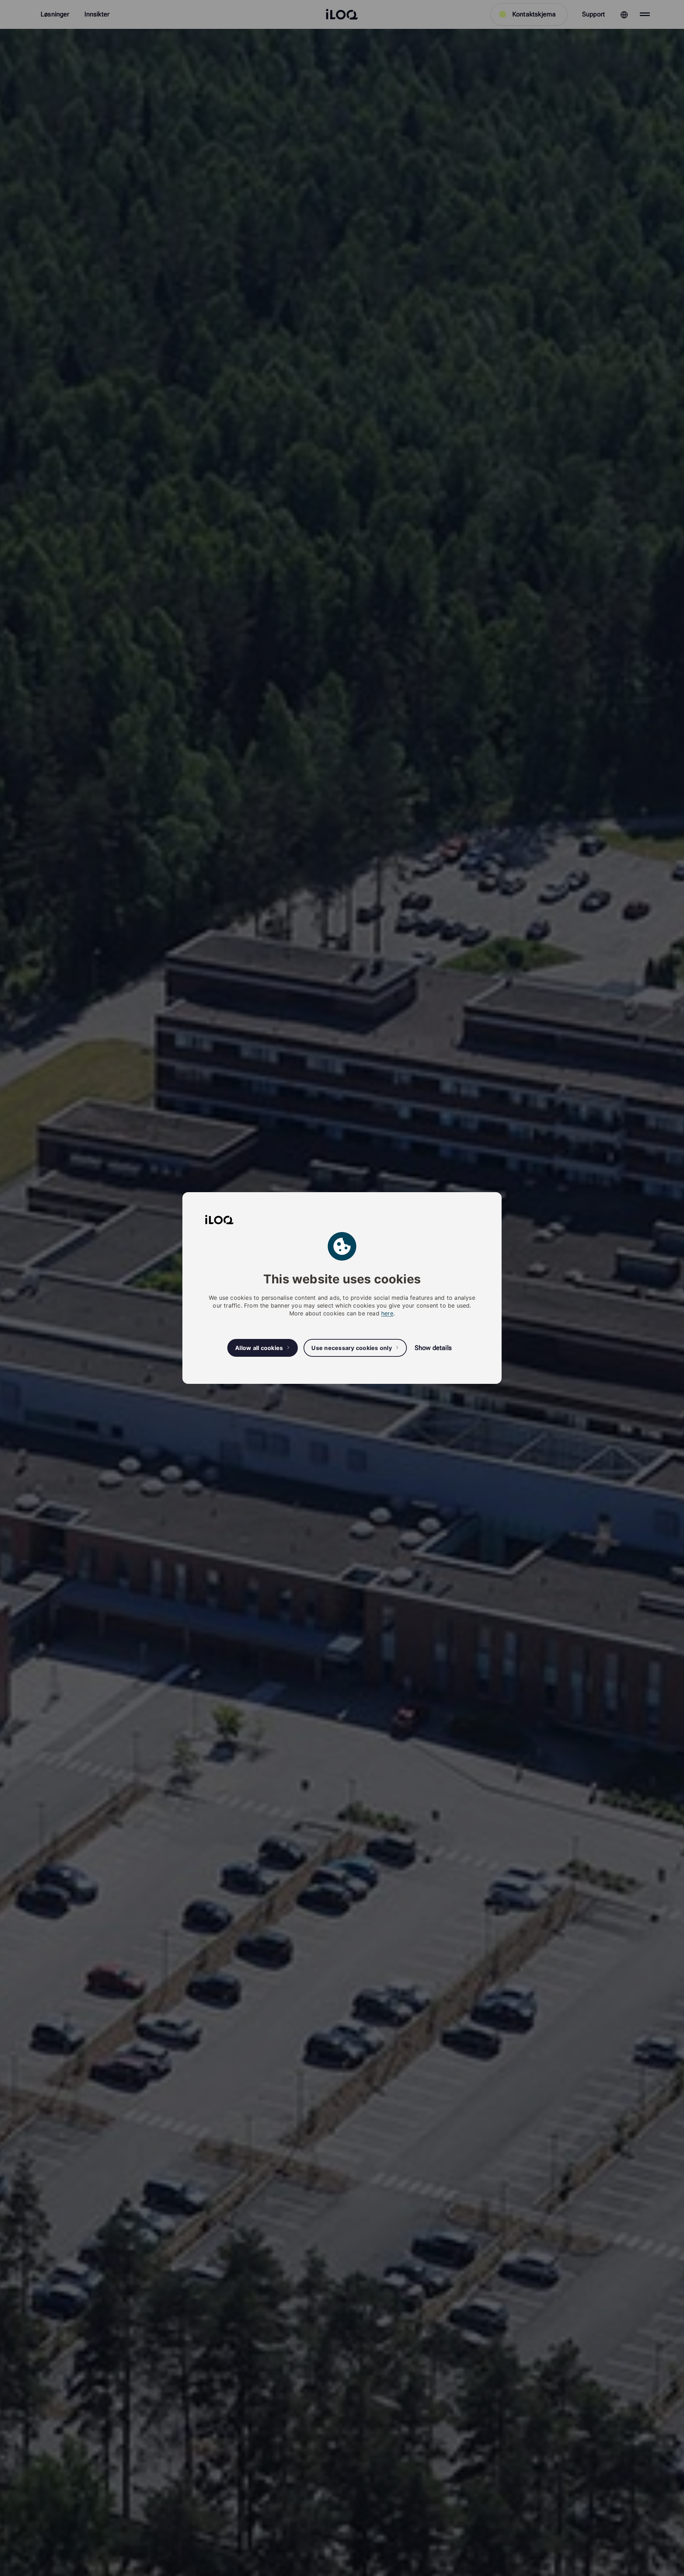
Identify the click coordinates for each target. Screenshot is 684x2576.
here (387, 1313)
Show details (433, 1348)
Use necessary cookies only (352, 1348)
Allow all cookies (259, 1348)
